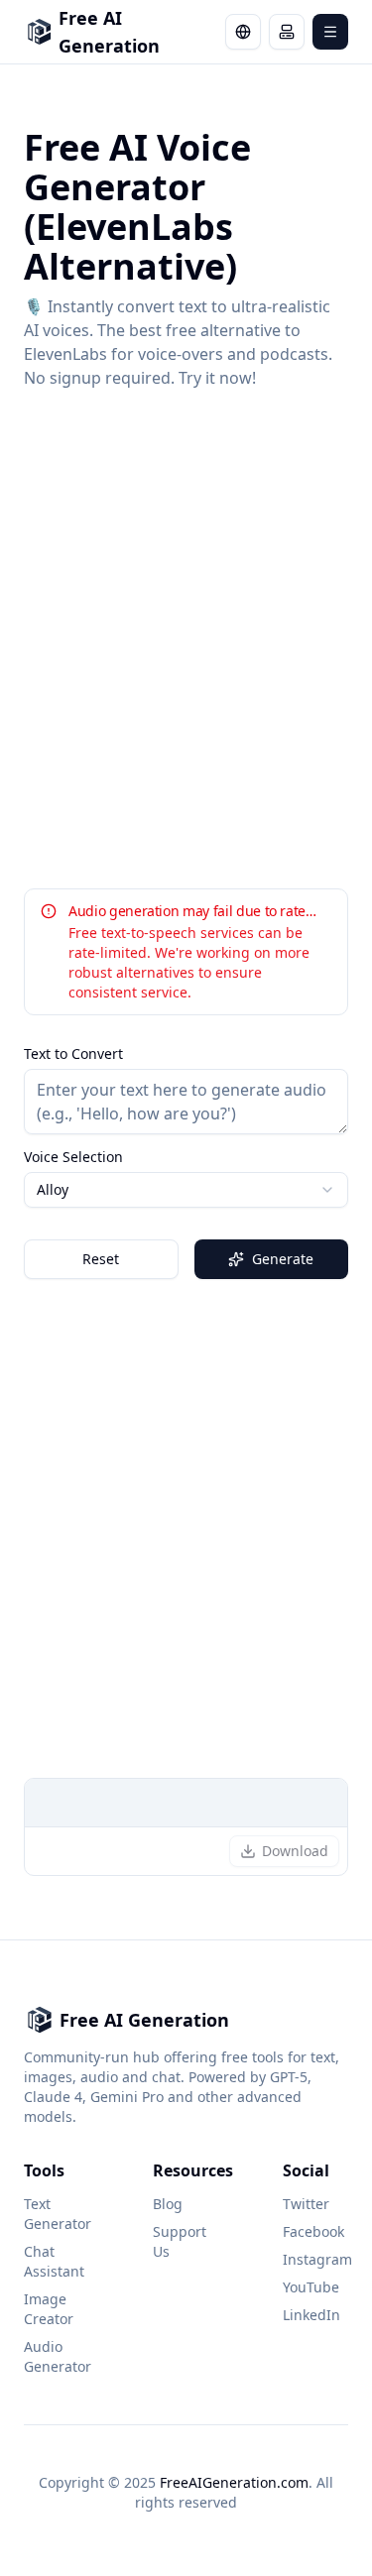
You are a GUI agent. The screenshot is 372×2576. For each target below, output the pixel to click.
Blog (168, 2204)
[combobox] (186, 1190)
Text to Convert (73, 1054)
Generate (283, 1259)
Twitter (306, 2204)
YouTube (311, 2287)
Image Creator (49, 2309)
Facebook (313, 2231)
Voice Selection (73, 1157)
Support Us (180, 2241)
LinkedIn (311, 2315)
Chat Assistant (54, 2261)
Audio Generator (57, 2356)
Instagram (315, 2259)
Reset (101, 1259)
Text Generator (57, 2214)
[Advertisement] (186, 639)
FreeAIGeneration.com (234, 2482)
